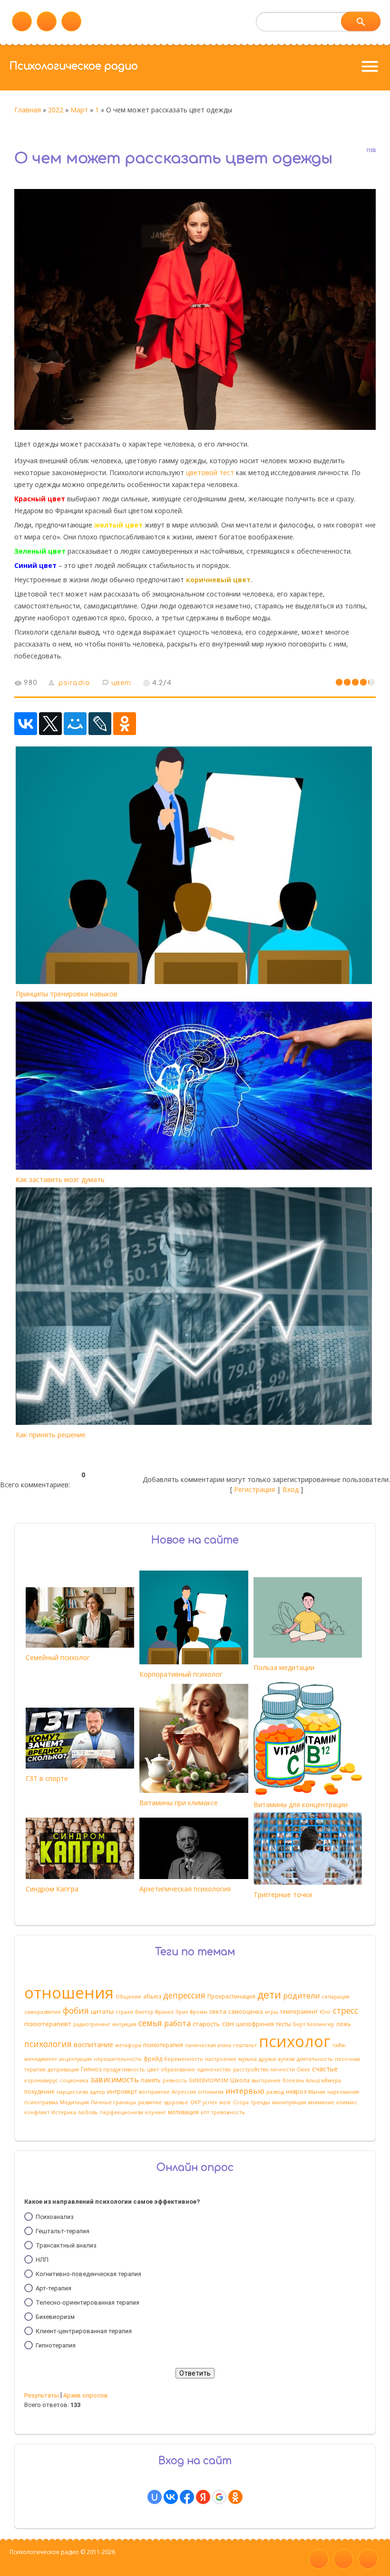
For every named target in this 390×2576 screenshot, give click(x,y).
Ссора (241, 2102)
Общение (128, 1997)
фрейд (153, 2059)
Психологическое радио (74, 66)
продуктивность (124, 2069)
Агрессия (184, 2092)
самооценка (246, 2012)
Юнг (325, 2012)
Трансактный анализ (66, 2245)
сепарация (336, 1997)
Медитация (74, 2102)
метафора (128, 2045)
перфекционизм (122, 2112)
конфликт (37, 2112)
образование (178, 2069)
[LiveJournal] (100, 724)
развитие (150, 2102)
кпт (205, 2112)
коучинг (156, 2112)
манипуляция (289, 2102)
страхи (124, 2012)
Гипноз (91, 2069)
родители (301, 1996)
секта (218, 2011)
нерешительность (118, 2059)
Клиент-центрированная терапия (84, 2331)
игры (272, 2012)
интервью (245, 2091)
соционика (74, 2080)
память (151, 2080)
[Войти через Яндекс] (203, 2497)
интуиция (124, 2024)
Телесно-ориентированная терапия (88, 2302)
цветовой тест (210, 472)
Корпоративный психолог (181, 1674)
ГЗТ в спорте (47, 1778)
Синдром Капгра (52, 1889)
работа (177, 2023)
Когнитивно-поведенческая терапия (88, 2274)
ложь (344, 2024)
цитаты (102, 2011)
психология (48, 2044)
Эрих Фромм (191, 2012)
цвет (121, 683)
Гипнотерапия (56, 2345)
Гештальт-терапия (63, 2231)
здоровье (176, 2102)
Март (79, 110)
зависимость (115, 2079)
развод (275, 2092)
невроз (296, 2092)
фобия (76, 2010)
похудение (39, 2092)
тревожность (228, 2112)
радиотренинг (92, 2024)
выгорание (266, 2080)
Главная (28, 110)
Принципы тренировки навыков (67, 994)
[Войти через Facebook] (187, 2497)
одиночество (214, 2069)
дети (269, 1994)
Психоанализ (55, 2217)
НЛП (42, 2260)
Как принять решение (51, 1435)
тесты (283, 2024)
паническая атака (208, 2045)
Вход (291, 1489)
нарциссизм (72, 2092)
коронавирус (41, 2080)
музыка (248, 2059)
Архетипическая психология (185, 1889)
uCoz (16, 2565)
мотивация (183, 2112)
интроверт (122, 2092)
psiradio (74, 683)
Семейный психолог (58, 1657)
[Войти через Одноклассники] (235, 2497)
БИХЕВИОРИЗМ (209, 2080)
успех (210, 2102)
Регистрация (254, 1489)
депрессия (184, 1995)
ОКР (195, 2102)
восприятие (154, 2092)
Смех (303, 2069)
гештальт (245, 2045)
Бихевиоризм (55, 2317)
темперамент (299, 2012)
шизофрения (255, 2024)
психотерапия (163, 2045)
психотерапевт (48, 2024)
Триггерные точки (283, 1895)
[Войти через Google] (219, 2497)
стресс (346, 2010)
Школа (240, 2080)
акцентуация (75, 2059)
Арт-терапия (54, 2288)
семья (150, 2023)
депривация (63, 2069)
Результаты (42, 2395)
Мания (317, 2092)
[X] (50, 724)
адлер (97, 2092)
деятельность (315, 2059)
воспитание (93, 2044)
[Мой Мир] (75, 724)
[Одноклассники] (125, 724)
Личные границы (113, 2102)
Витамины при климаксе (179, 1803)
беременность (184, 2059)
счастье (325, 2069)
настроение (221, 2059)
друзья (267, 2059)
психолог (295, 2041)
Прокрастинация (231, 1996)
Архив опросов (86, 2395)
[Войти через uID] (155, 2497)
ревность (175, 2080)
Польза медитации (284, 1667)
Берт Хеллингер (314, 2024)
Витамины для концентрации (301, 1805)
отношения (69, 1992)
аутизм (286, 2059)
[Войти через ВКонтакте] (171, 2497)
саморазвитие (43, 2012)
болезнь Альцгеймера (312, 2080)
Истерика (64, 2112)
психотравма (41, 2102)
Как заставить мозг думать (60, 1179)
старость (206, 2024)
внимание (321, 2102)
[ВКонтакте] (26, 724)
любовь (88, 2112)
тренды (260, 2102)
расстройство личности (264, 2069)
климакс (347, 2102)
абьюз (152, 1996)
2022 (56, 110)
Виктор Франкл (154, 2012)
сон (228, 2023)
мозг (225, 2102)
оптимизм (211, 2092)
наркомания (343, 2092)
